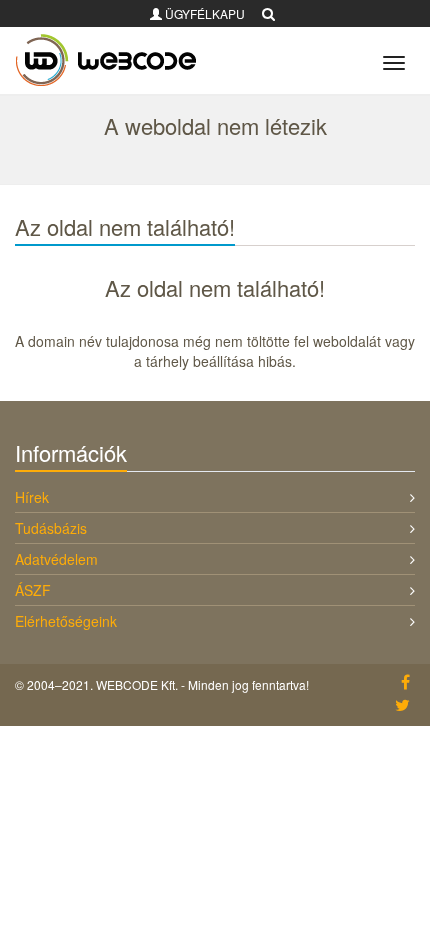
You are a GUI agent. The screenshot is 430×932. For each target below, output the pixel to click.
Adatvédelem (56, 559)
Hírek (32, 497)
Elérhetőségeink (66, 621)
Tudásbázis (51, 528)
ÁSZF (33, 590)
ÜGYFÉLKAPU (203, 13)
